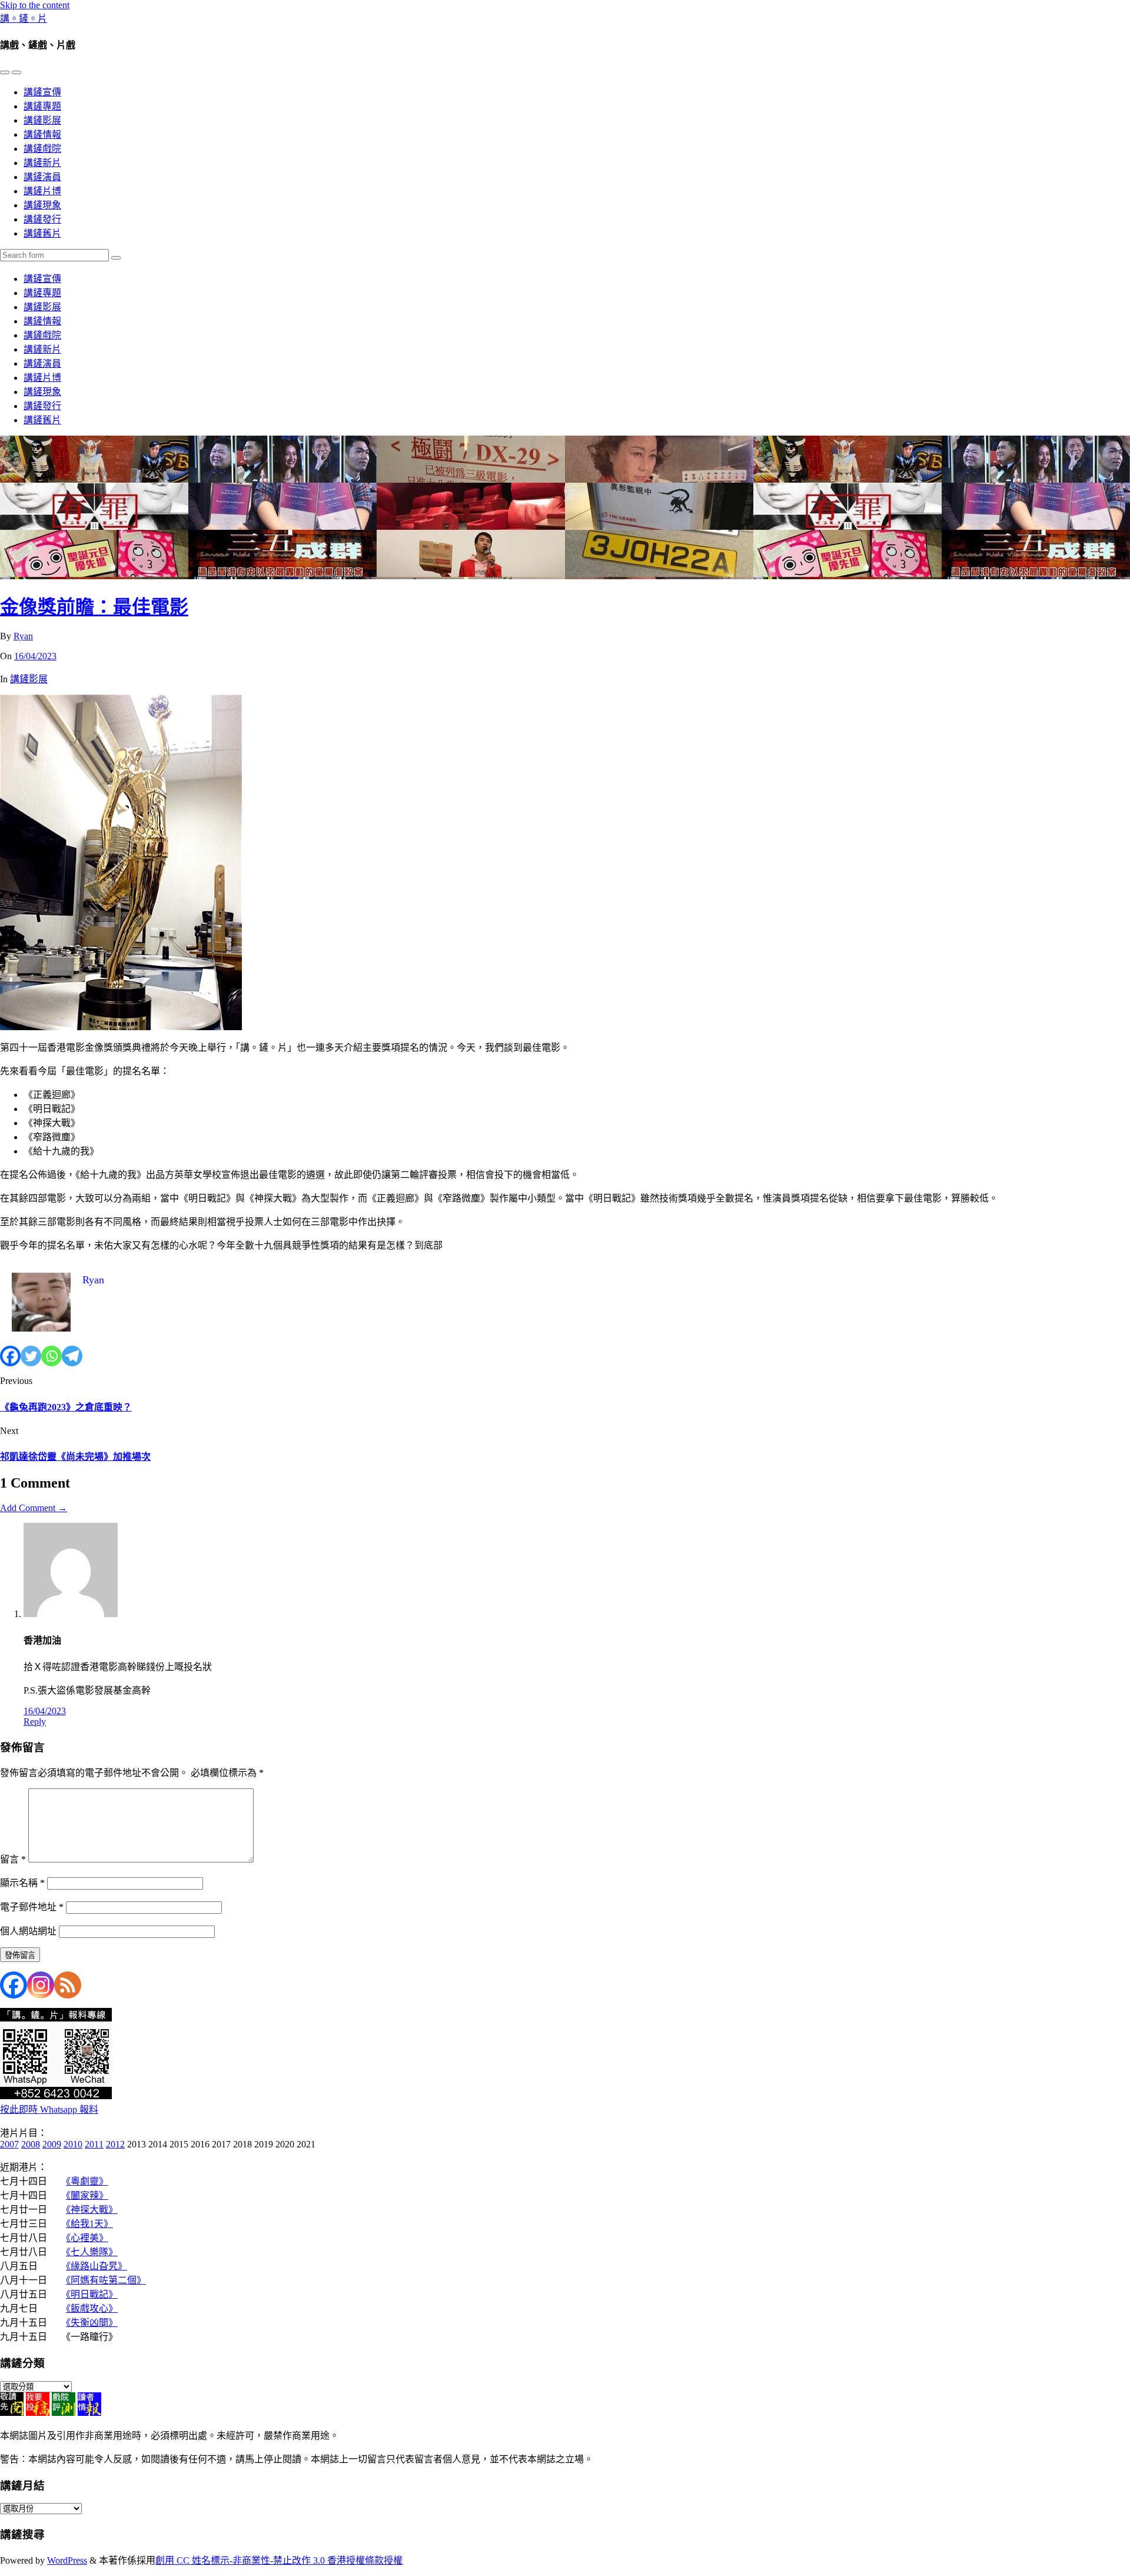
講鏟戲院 (42, 149)
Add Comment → (34, 1508)
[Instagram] (41, 1985)
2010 (73, 2144)
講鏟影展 (42, 120)
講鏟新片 (42, 163)
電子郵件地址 (32, 1907)
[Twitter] (31, 1356)
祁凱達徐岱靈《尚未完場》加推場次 (75, 1457)
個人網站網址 (28, 1931)
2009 (52, 2144)
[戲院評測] (64, 2413)
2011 (94, 2144)
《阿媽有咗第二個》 (106, 2280)
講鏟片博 (42, 191)
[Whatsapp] (51, 1356)
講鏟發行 (42, 219)
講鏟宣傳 (42, 92)
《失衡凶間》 (92, 2323)
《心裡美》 (87, 2238)
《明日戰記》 (92, 2294)
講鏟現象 (42, 205)
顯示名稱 (22, 1883)
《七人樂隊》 (92, 2252)
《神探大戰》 (92, 2210)
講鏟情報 (42, 135)
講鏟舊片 (42, 233)
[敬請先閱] (12, 2413)
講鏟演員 (42, 177)
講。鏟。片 (24, 19)
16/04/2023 (35, 656)
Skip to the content (35, 5)
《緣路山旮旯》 (97, 2266)
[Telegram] (72, 1356)
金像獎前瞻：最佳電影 (94, 607)
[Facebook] (10, 1356)
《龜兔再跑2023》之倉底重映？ (66, 1407)
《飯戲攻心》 (92, 2308)
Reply (35, 1722)
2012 (115, 2144)
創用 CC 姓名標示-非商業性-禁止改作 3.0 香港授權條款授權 (279, 2560)
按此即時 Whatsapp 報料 (49, 2109)
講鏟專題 (42, 106)
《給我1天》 (89, 2224)
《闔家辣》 (87, 2195)
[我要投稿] (38, 2413)
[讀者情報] (89, 2413)
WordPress (67, 2560)
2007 (9, 2144)
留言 (13, 1859)
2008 (31, 2144)
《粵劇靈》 (87, 2181)
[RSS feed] (68, 1985)
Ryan (23, 636)
